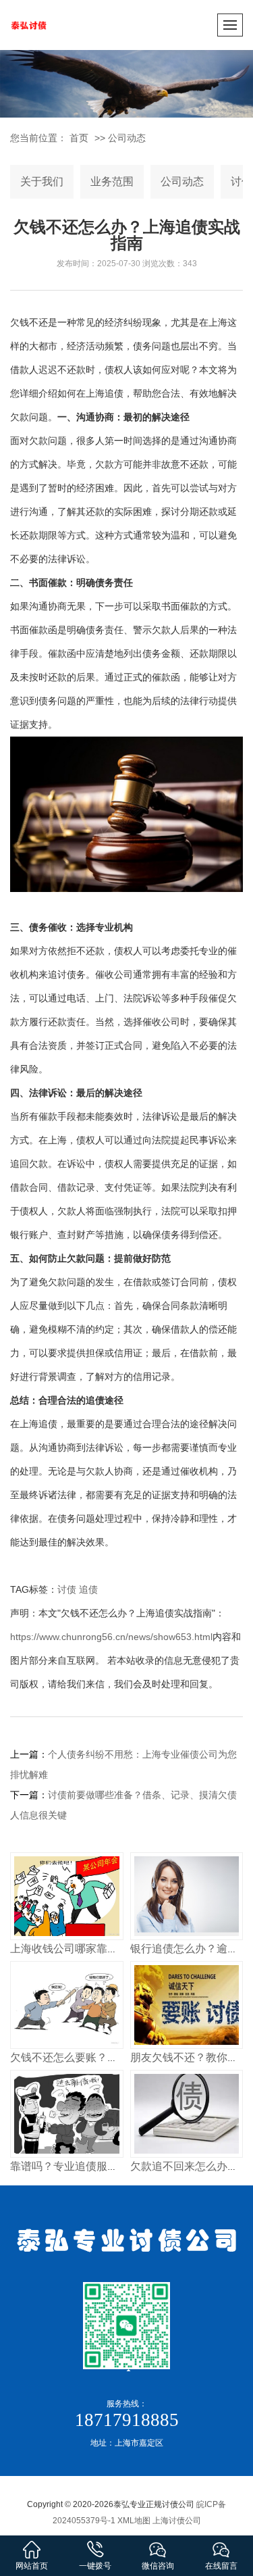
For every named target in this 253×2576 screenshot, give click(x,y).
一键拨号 (95, 2566)
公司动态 (127, 138)
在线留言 (221, 2566)
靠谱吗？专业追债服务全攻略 (80, 2166)
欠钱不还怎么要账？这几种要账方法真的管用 (118, 2057)
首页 (79, 138)
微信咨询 (158, 2566)
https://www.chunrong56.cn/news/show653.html (111, 1637)
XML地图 (134, 2521)
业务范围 (112, 181)
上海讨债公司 (177, 2521)
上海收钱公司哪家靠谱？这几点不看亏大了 (113, 1949)
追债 (88, 1589)
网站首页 (32, 2566)
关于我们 (42, 181)
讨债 (67, 1589)
